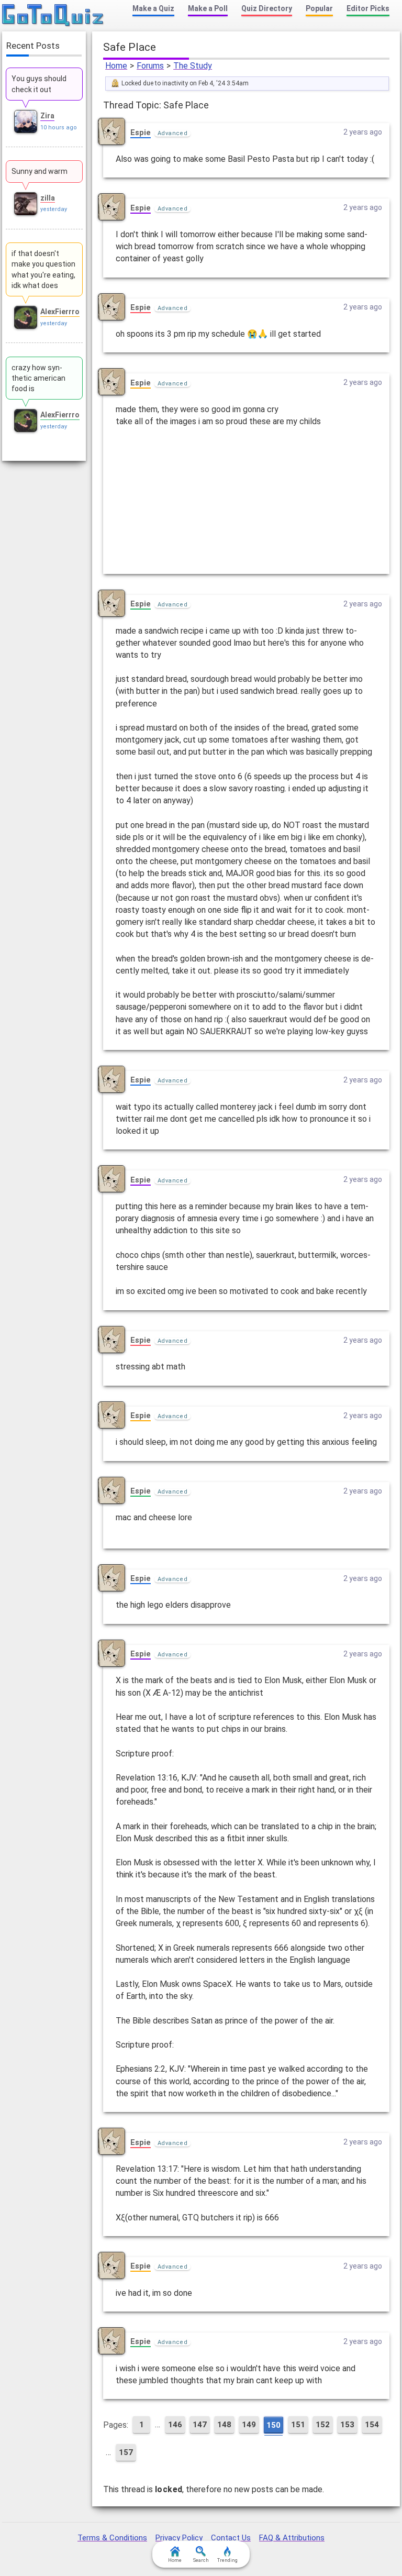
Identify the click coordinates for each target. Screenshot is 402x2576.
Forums (150, 66)
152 (323, 2425)
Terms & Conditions (112, 2538)
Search (201, 2560)
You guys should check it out (39, 84)
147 (200, 2425)
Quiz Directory (267, 8)
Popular (319, 8)
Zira (47, 116)
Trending (227, 2560)
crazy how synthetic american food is (38, 378)
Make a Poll (208, 8)
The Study (193, 66)
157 (126, 2452)
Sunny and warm (40, 171)
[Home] (53, 16)
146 (175, 2425)
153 (347, 2425)
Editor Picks (368, 8)
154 (372, 2425)
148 (224, 2425)
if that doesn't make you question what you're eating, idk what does (43, 269)
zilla (48, 198)
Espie (141, 132)
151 (298, 2425)
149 (249, 2425)
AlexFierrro (60, 312)
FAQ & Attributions (292, 2538)
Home (116, 66)
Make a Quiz (153, 8)
